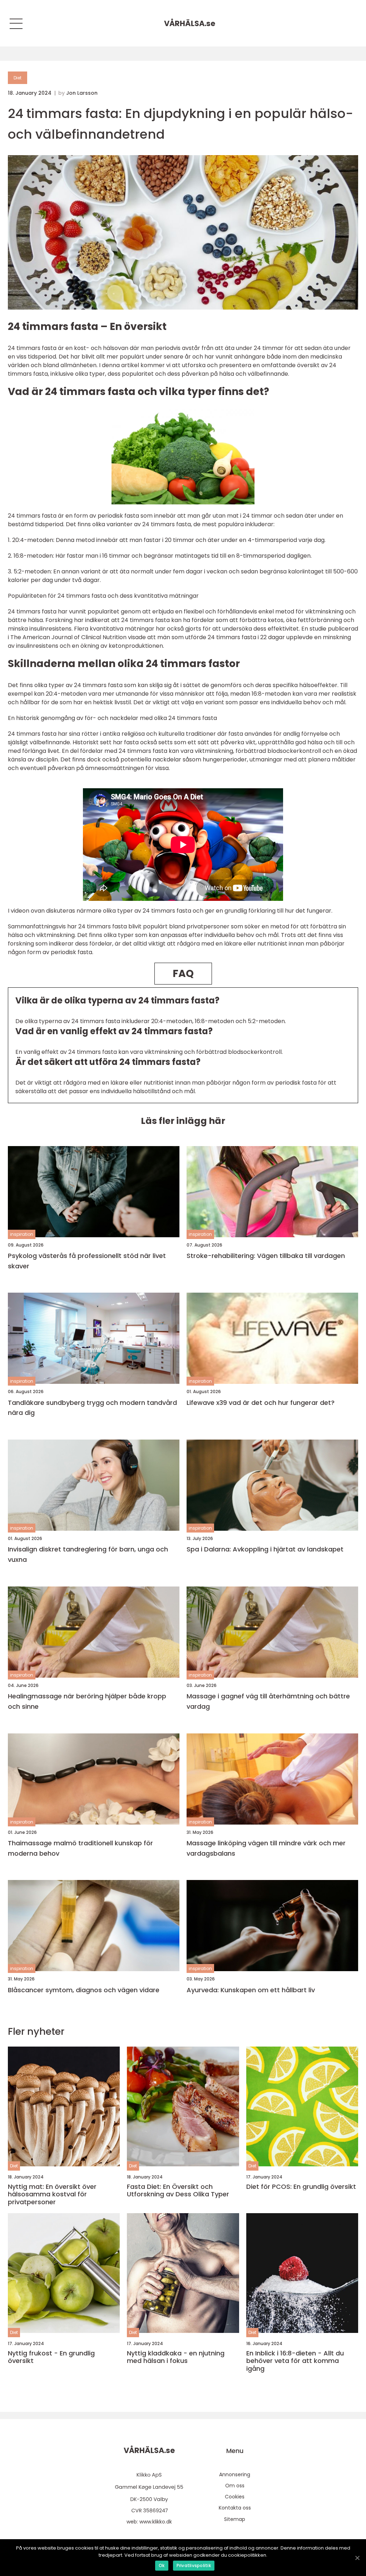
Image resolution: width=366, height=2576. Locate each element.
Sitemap (235, 2519)
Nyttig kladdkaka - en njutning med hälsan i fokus (176, 2357)
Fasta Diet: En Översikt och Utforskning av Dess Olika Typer (178, 2190)
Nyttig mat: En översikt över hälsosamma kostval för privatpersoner (52, 2194)
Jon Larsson (82, 93)
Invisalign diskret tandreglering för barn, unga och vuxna (88, 1554)
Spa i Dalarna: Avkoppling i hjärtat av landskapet (265, 1549)
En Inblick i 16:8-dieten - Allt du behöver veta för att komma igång (295, 2361)
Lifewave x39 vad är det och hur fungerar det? (261, 1403)
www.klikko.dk (156, 2522)
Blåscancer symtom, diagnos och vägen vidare (84, 1990)
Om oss (235, 2486)
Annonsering (235, 2474)
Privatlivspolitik (194, 2565)
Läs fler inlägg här (183, 1121)
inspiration (22, 1234)
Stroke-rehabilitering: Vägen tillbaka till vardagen (266, 1256)
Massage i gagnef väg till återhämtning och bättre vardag (268, 1701)
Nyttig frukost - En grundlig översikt (51, 2357)
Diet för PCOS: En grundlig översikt (301, 2187)
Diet (18, 78)
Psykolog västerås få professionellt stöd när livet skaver (87, 1261)
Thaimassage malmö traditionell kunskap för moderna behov (80, 1848)
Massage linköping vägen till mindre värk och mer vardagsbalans (266, 1848)
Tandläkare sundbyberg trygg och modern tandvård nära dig (92, 1408)
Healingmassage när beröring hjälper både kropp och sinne (87, 1701)
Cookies (235, 2497)
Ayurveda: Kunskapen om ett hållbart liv (251, 1990)
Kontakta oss (235, 2508)
